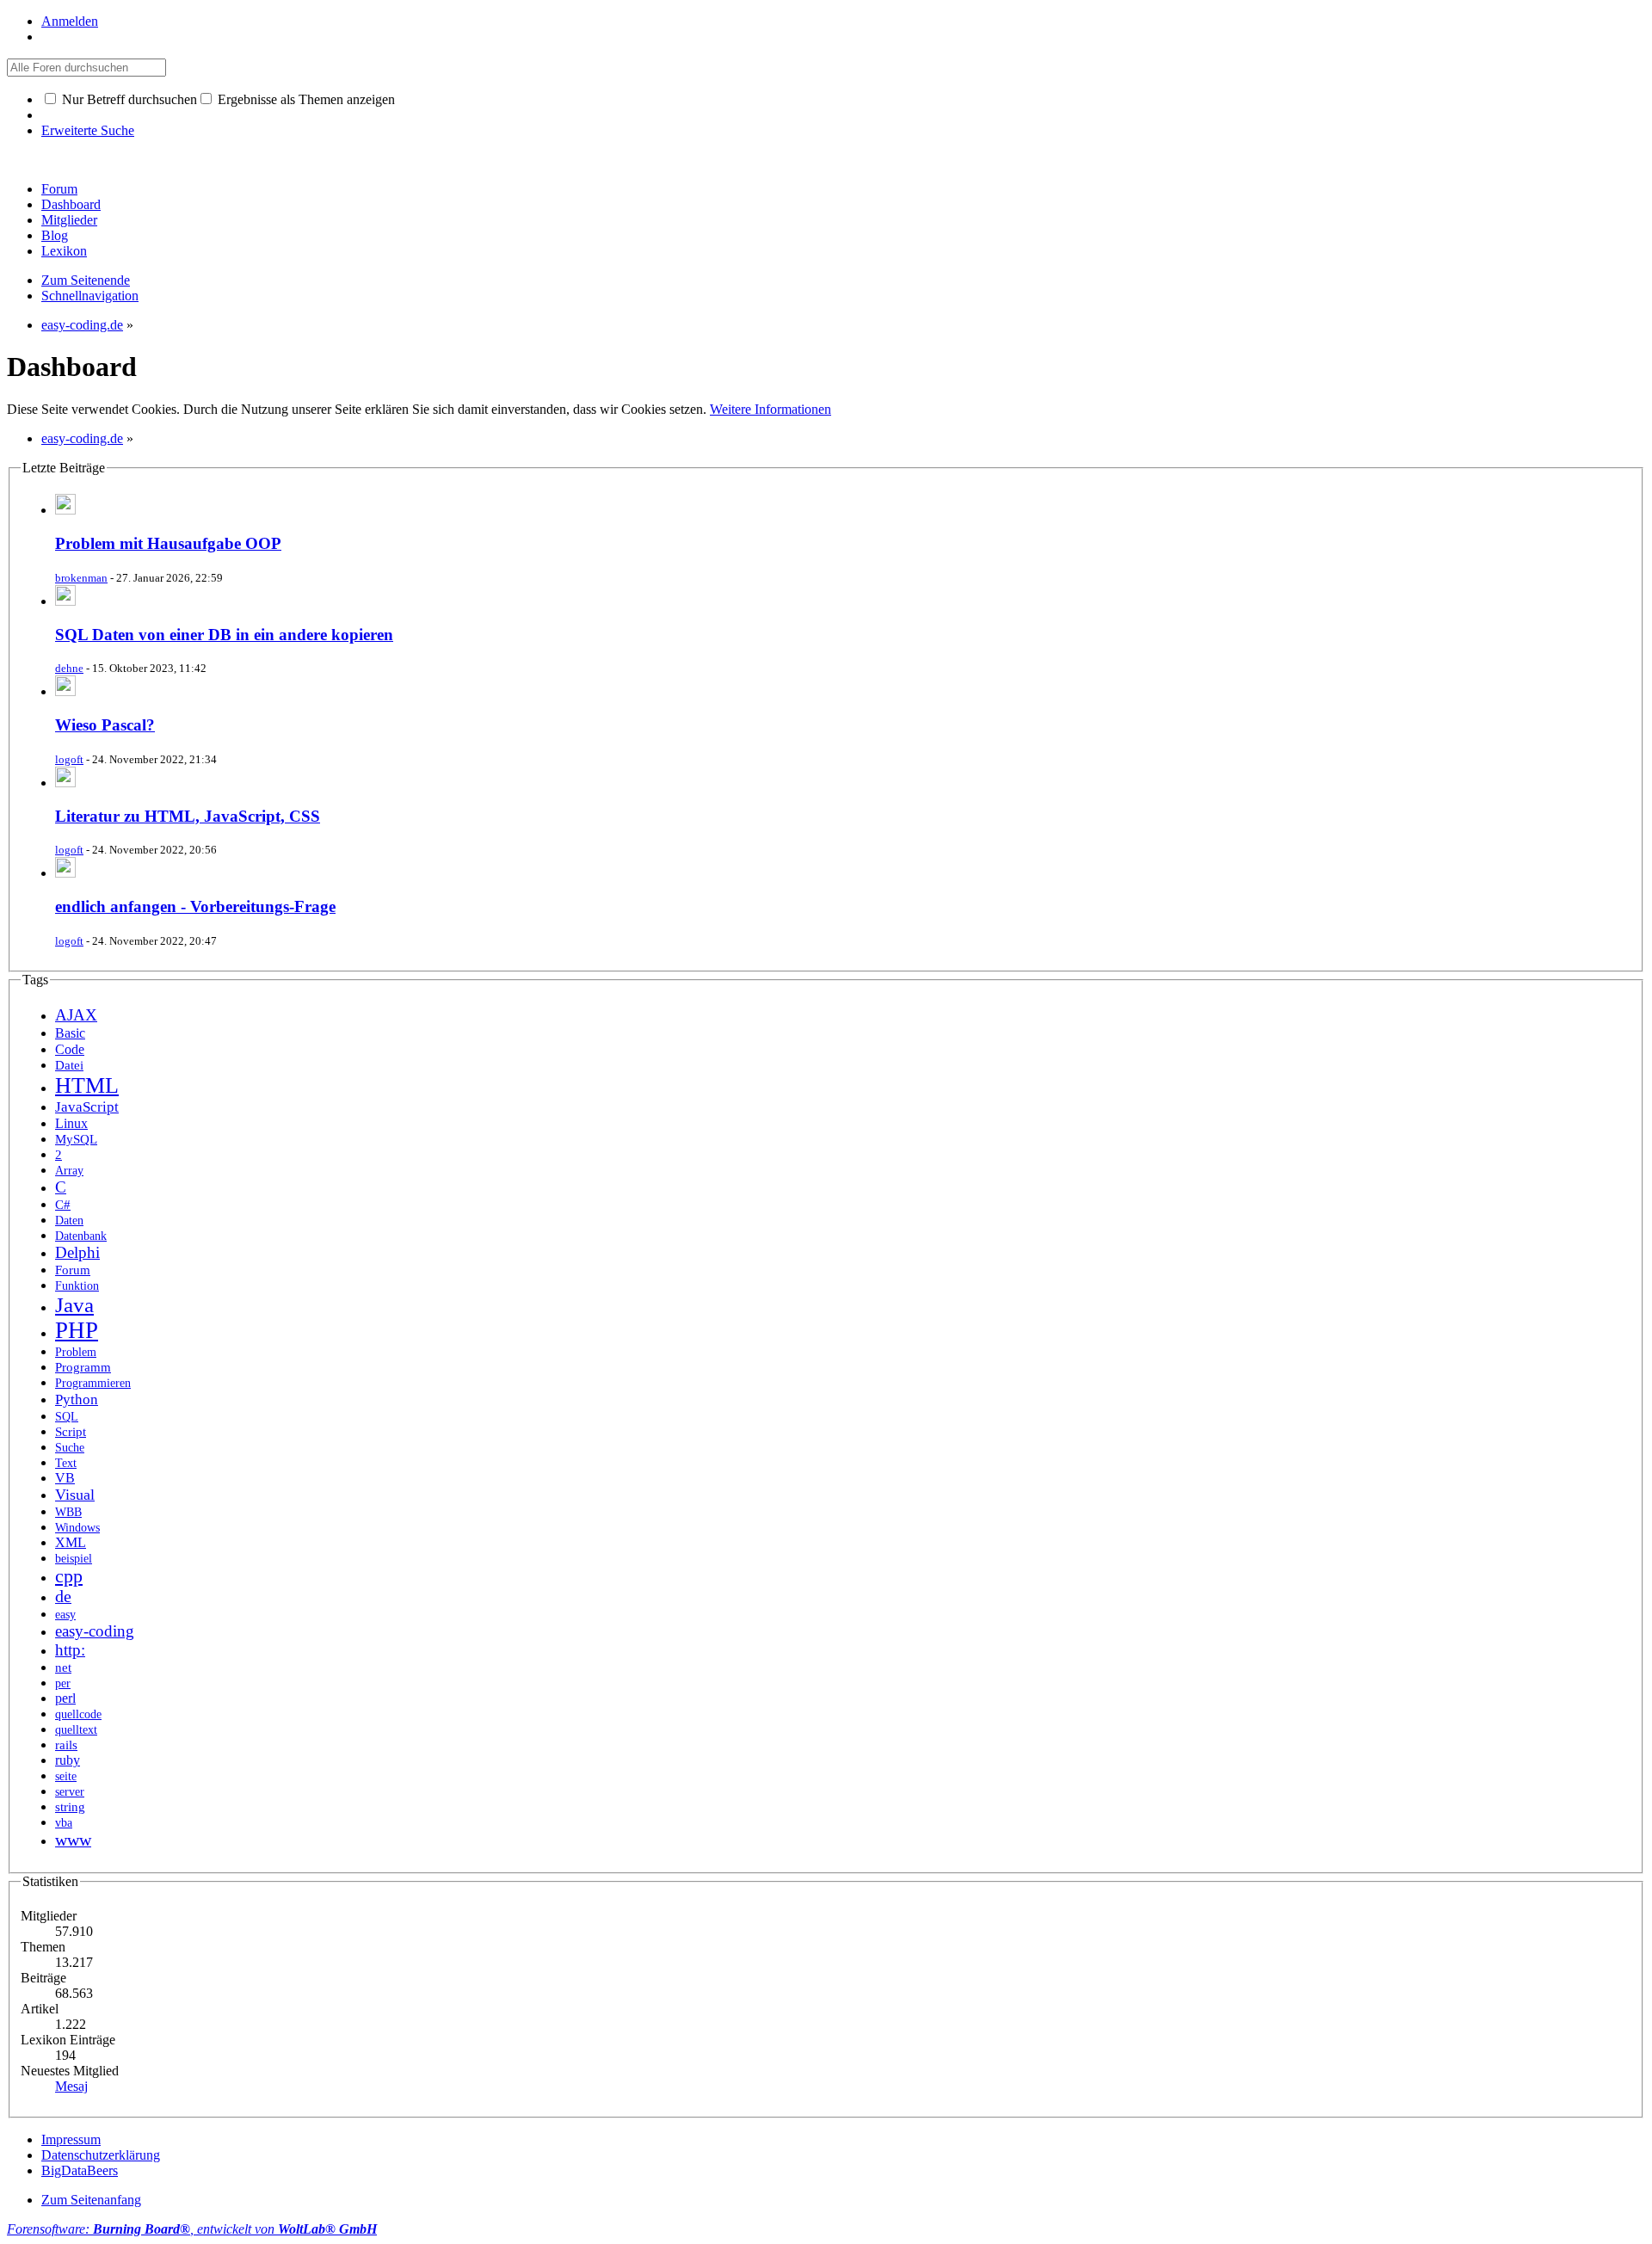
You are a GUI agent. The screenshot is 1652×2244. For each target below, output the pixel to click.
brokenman (81, 578)
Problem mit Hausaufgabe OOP (168, 543)
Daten (69, 1220)
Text (66, 1463)
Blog (55, 235)
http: (70, 1650)
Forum (59, 189)
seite (66, 1776)
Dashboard (71, 204)
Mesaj (71, 2086)
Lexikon (64, 251)
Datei (69, 1065)
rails (66, 1745)
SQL (67, 1416)
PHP (77, 1330)
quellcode (78, 1714)
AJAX (76, 1015)
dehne (69, 668)
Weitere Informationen (771, 409)
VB (65, 1478)
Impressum (71, 2139)
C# (63, 1205)
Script (71, 1432)
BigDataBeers (80, 2170)
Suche (70, 1448)
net (63, 1668)
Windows (77, 1527)
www (73, 1840)
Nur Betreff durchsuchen (128, 99)
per (63, 1683)
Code (70, 1049)
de (63, 1597)
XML (71, 1542)
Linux (71, 1123)
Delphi (77, 1252)
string (70, 1807)
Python (77, 1399)
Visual (75, 1495)
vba (64, 1823)
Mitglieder (69, 220)
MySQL (76, 1139)
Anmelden (70, 21)
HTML (87, 1085)
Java (74, 1305)
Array (69, 1171)
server (70, 1791)
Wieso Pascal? (105, 725)
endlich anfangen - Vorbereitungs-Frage (195, 906)
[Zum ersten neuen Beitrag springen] (65, 510)
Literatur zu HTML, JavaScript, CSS (188, 816)
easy (65, 1614)
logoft (69, 759)
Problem (76, 1352)
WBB (68, 1512)
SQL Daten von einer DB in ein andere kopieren (224, 635)
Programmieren (93, 1383)
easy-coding (95, 1631)
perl (65, 1698)
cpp (69, 1576)
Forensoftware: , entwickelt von (192, 2229)
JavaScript (87, 1107)
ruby (68, 1760)
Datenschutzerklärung (101, 2155)
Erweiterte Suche (88, 130)
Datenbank (81, 1236)
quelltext (76, 1730)
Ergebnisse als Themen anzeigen (305, 99)
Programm (83, 1367)
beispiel (74, 1558)
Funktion (77, 1286)
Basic (70, 1033)
